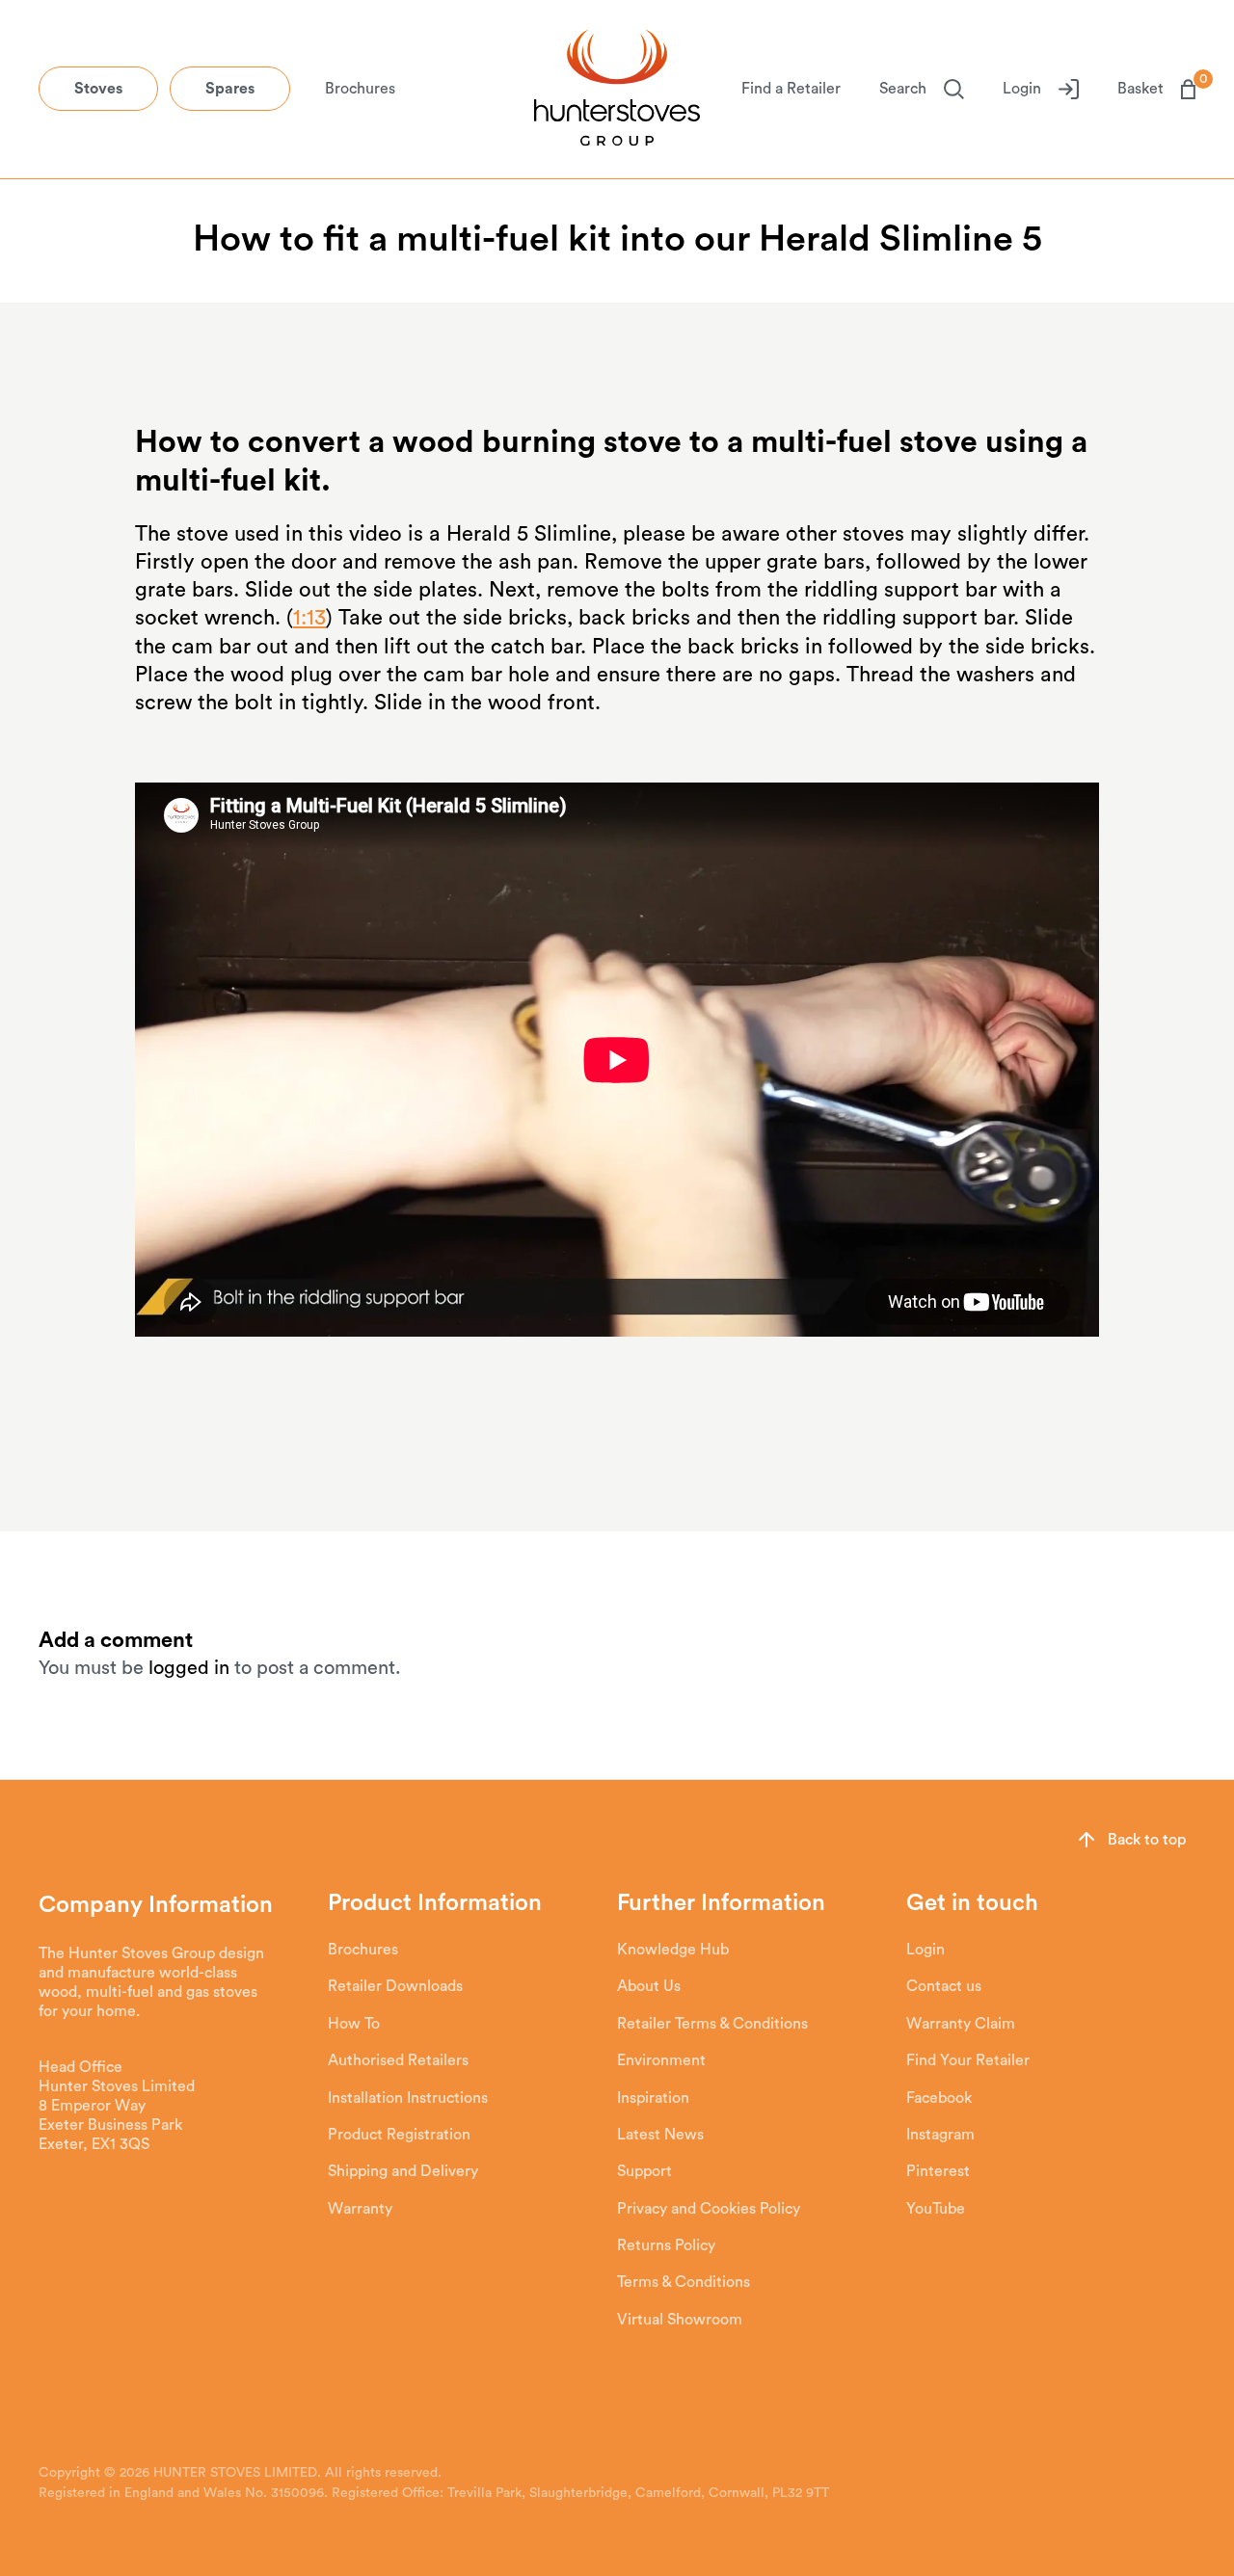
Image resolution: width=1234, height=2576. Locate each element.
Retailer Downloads (395, 1986)
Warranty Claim (961, 2024)
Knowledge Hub (673, 1950)
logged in (189, 1668)
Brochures (360, 89)
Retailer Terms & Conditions (712, 2024)
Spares (230, 89)
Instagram (940, 2135)
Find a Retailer (791, 89)
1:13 (309, 618)
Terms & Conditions (684, 2282)
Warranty (360, 2209)
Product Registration (399, 2135)
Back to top (1147, 1840)
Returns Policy (666, 2245)
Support (644, 2171)
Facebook (939, 2098)
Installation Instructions (408, 2098)
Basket (1156, 88)
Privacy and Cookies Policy (709, 2209)
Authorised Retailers (398, 2060)
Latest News (660, 2135)
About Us (649, 1986)
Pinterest (938, 2171)
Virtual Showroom (680, 2320)
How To (354, 2024)
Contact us (944, 1986)
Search (903, 89)
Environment (661, 2060)
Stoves (98, 89)
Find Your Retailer (968, 2060)
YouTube (936, 2209)
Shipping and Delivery (403, 2171)
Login (1022, 89)
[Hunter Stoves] (617, 90)
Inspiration (653, 2098)
